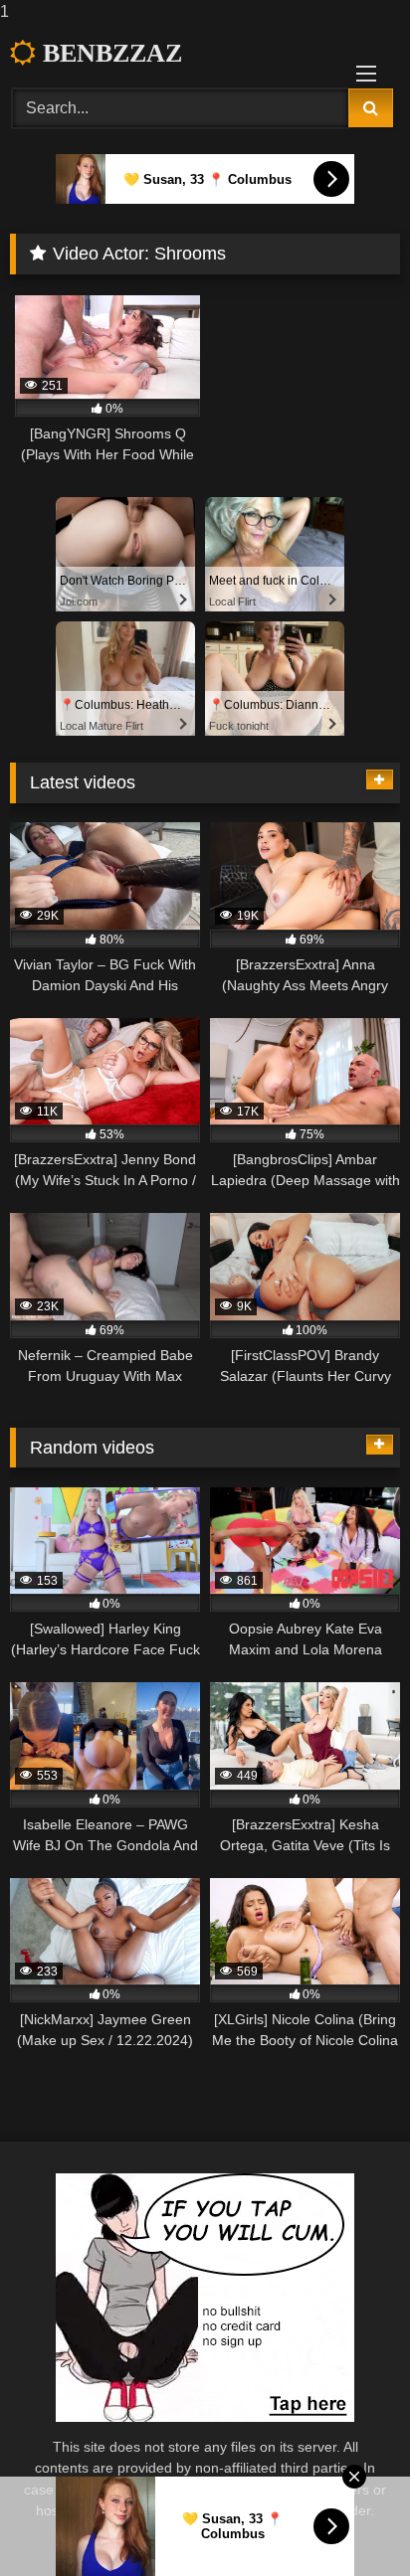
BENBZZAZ (109, 53)
